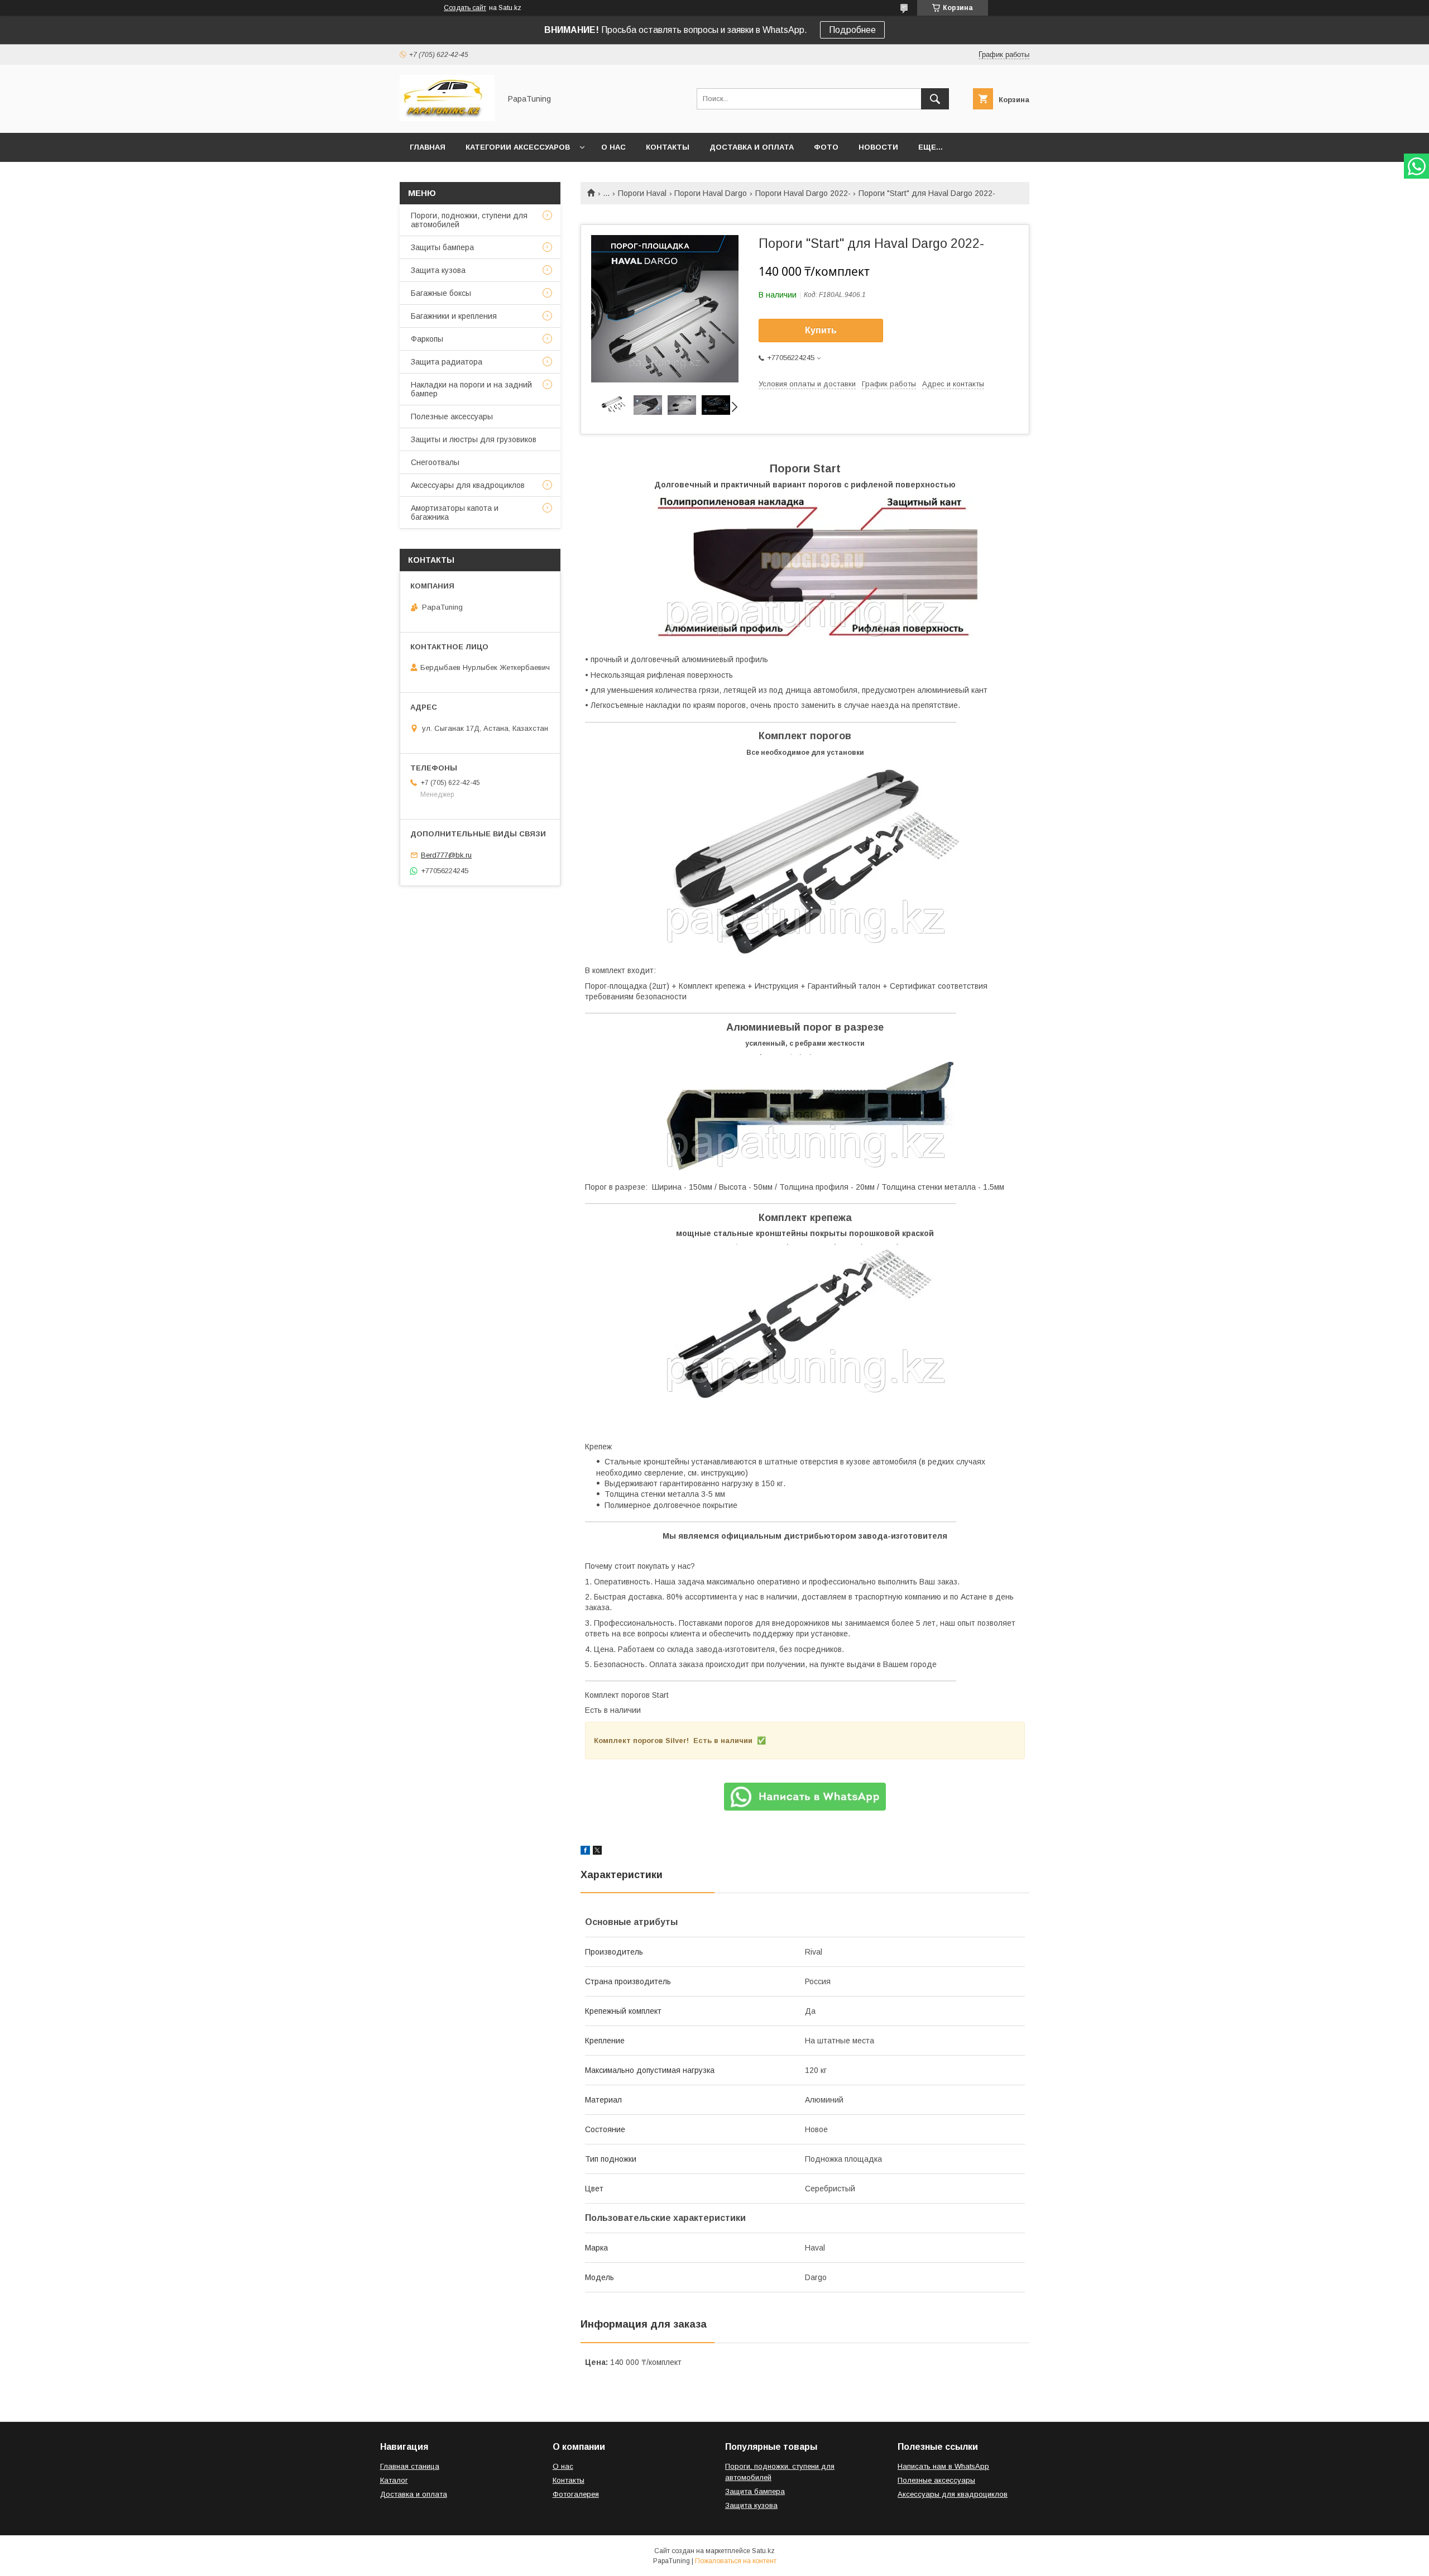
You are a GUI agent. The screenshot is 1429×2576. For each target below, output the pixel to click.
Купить (821, 330)
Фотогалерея (576, 2494)
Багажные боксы (441, 293)
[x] (597, 1852)
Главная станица (410, 2466)
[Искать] (935, 99)
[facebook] (585, 1852)
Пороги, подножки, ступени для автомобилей (469, 220)
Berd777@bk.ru (446, 855)
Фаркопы (427, 339)
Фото (826, 147)
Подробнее (852, 30)
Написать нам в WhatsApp (943, 2466)
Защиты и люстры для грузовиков (474, 439)
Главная (428, 147)
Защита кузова (438, 270)
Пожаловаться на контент (736, 2561)
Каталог (394, 2480)
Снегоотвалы (435, 462)
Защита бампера (755, 2491)
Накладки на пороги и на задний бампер (471, 389)
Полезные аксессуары (452, 416)
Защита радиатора (447, 362)
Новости (878, 147)
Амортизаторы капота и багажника (455, 513)
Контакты (668, 147)
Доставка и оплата (752, 147)
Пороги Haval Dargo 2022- (803, 193)
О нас (613, 147)
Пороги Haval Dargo (711, 193)
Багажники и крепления (454, 316)
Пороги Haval (642, 193)
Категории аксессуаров (518, 147)
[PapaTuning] (447, 118)
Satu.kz (763, 2551)
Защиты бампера (442, 247)
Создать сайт (465, 8)
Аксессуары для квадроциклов (468, 485)
